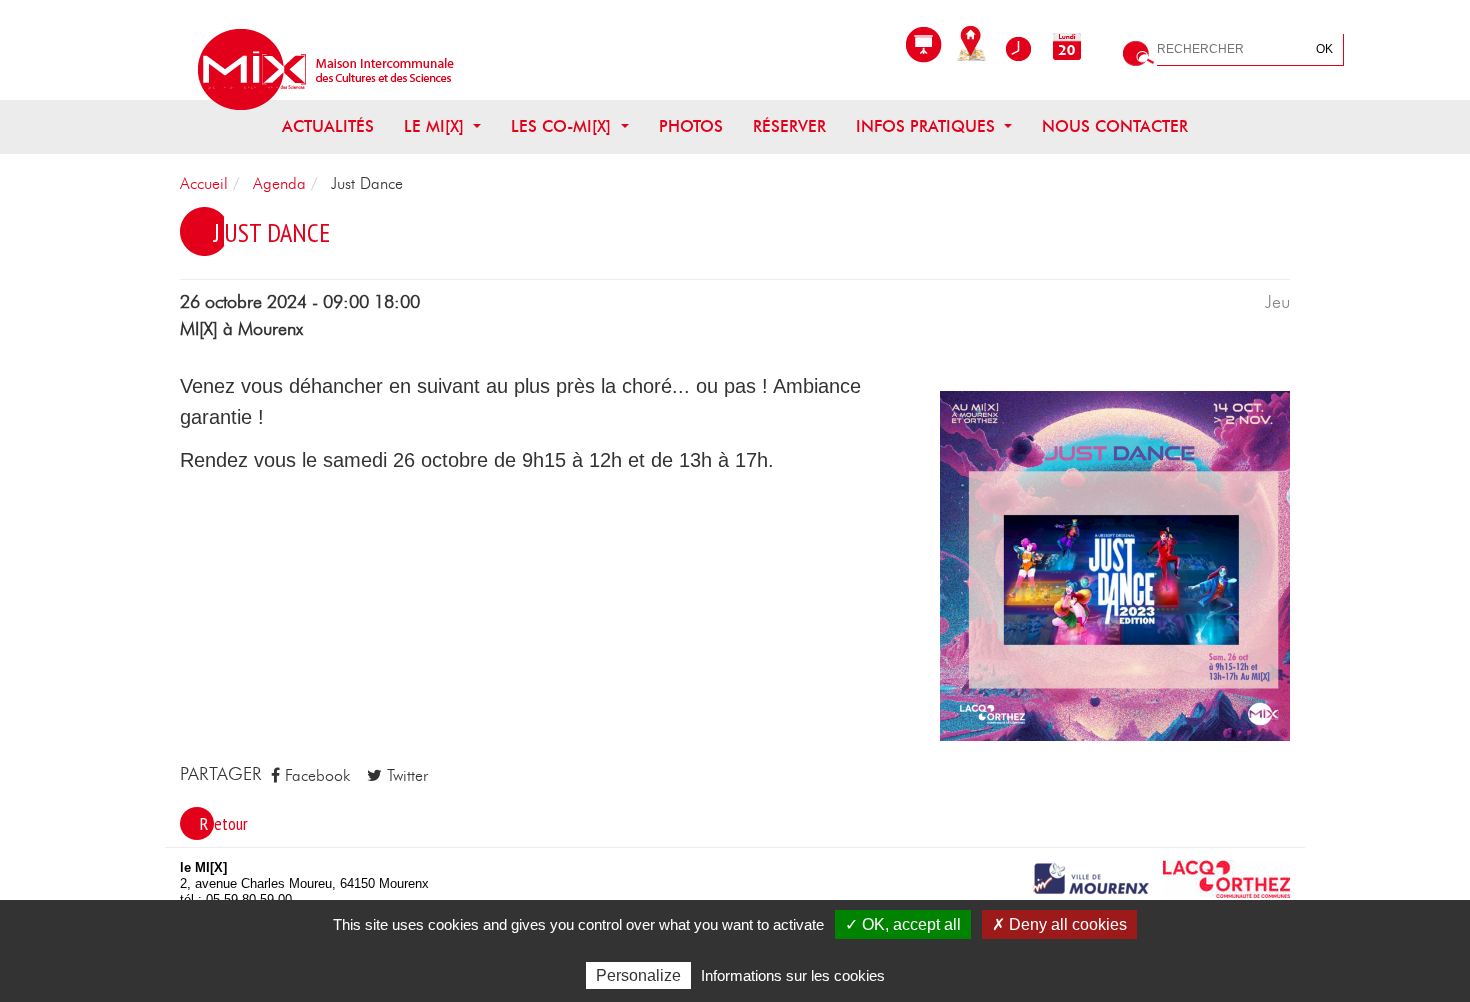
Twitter (405, 776)
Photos (691, 127)
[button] (1115, 565)
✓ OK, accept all (903, 924)
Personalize (638, 975)
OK (1324, 49)
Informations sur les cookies (793, 975)
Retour (224, 823)
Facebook (315, 776)
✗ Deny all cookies (1059, 924)
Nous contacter (1115, 127)
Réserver (789, 127)
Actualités (328, 127)
